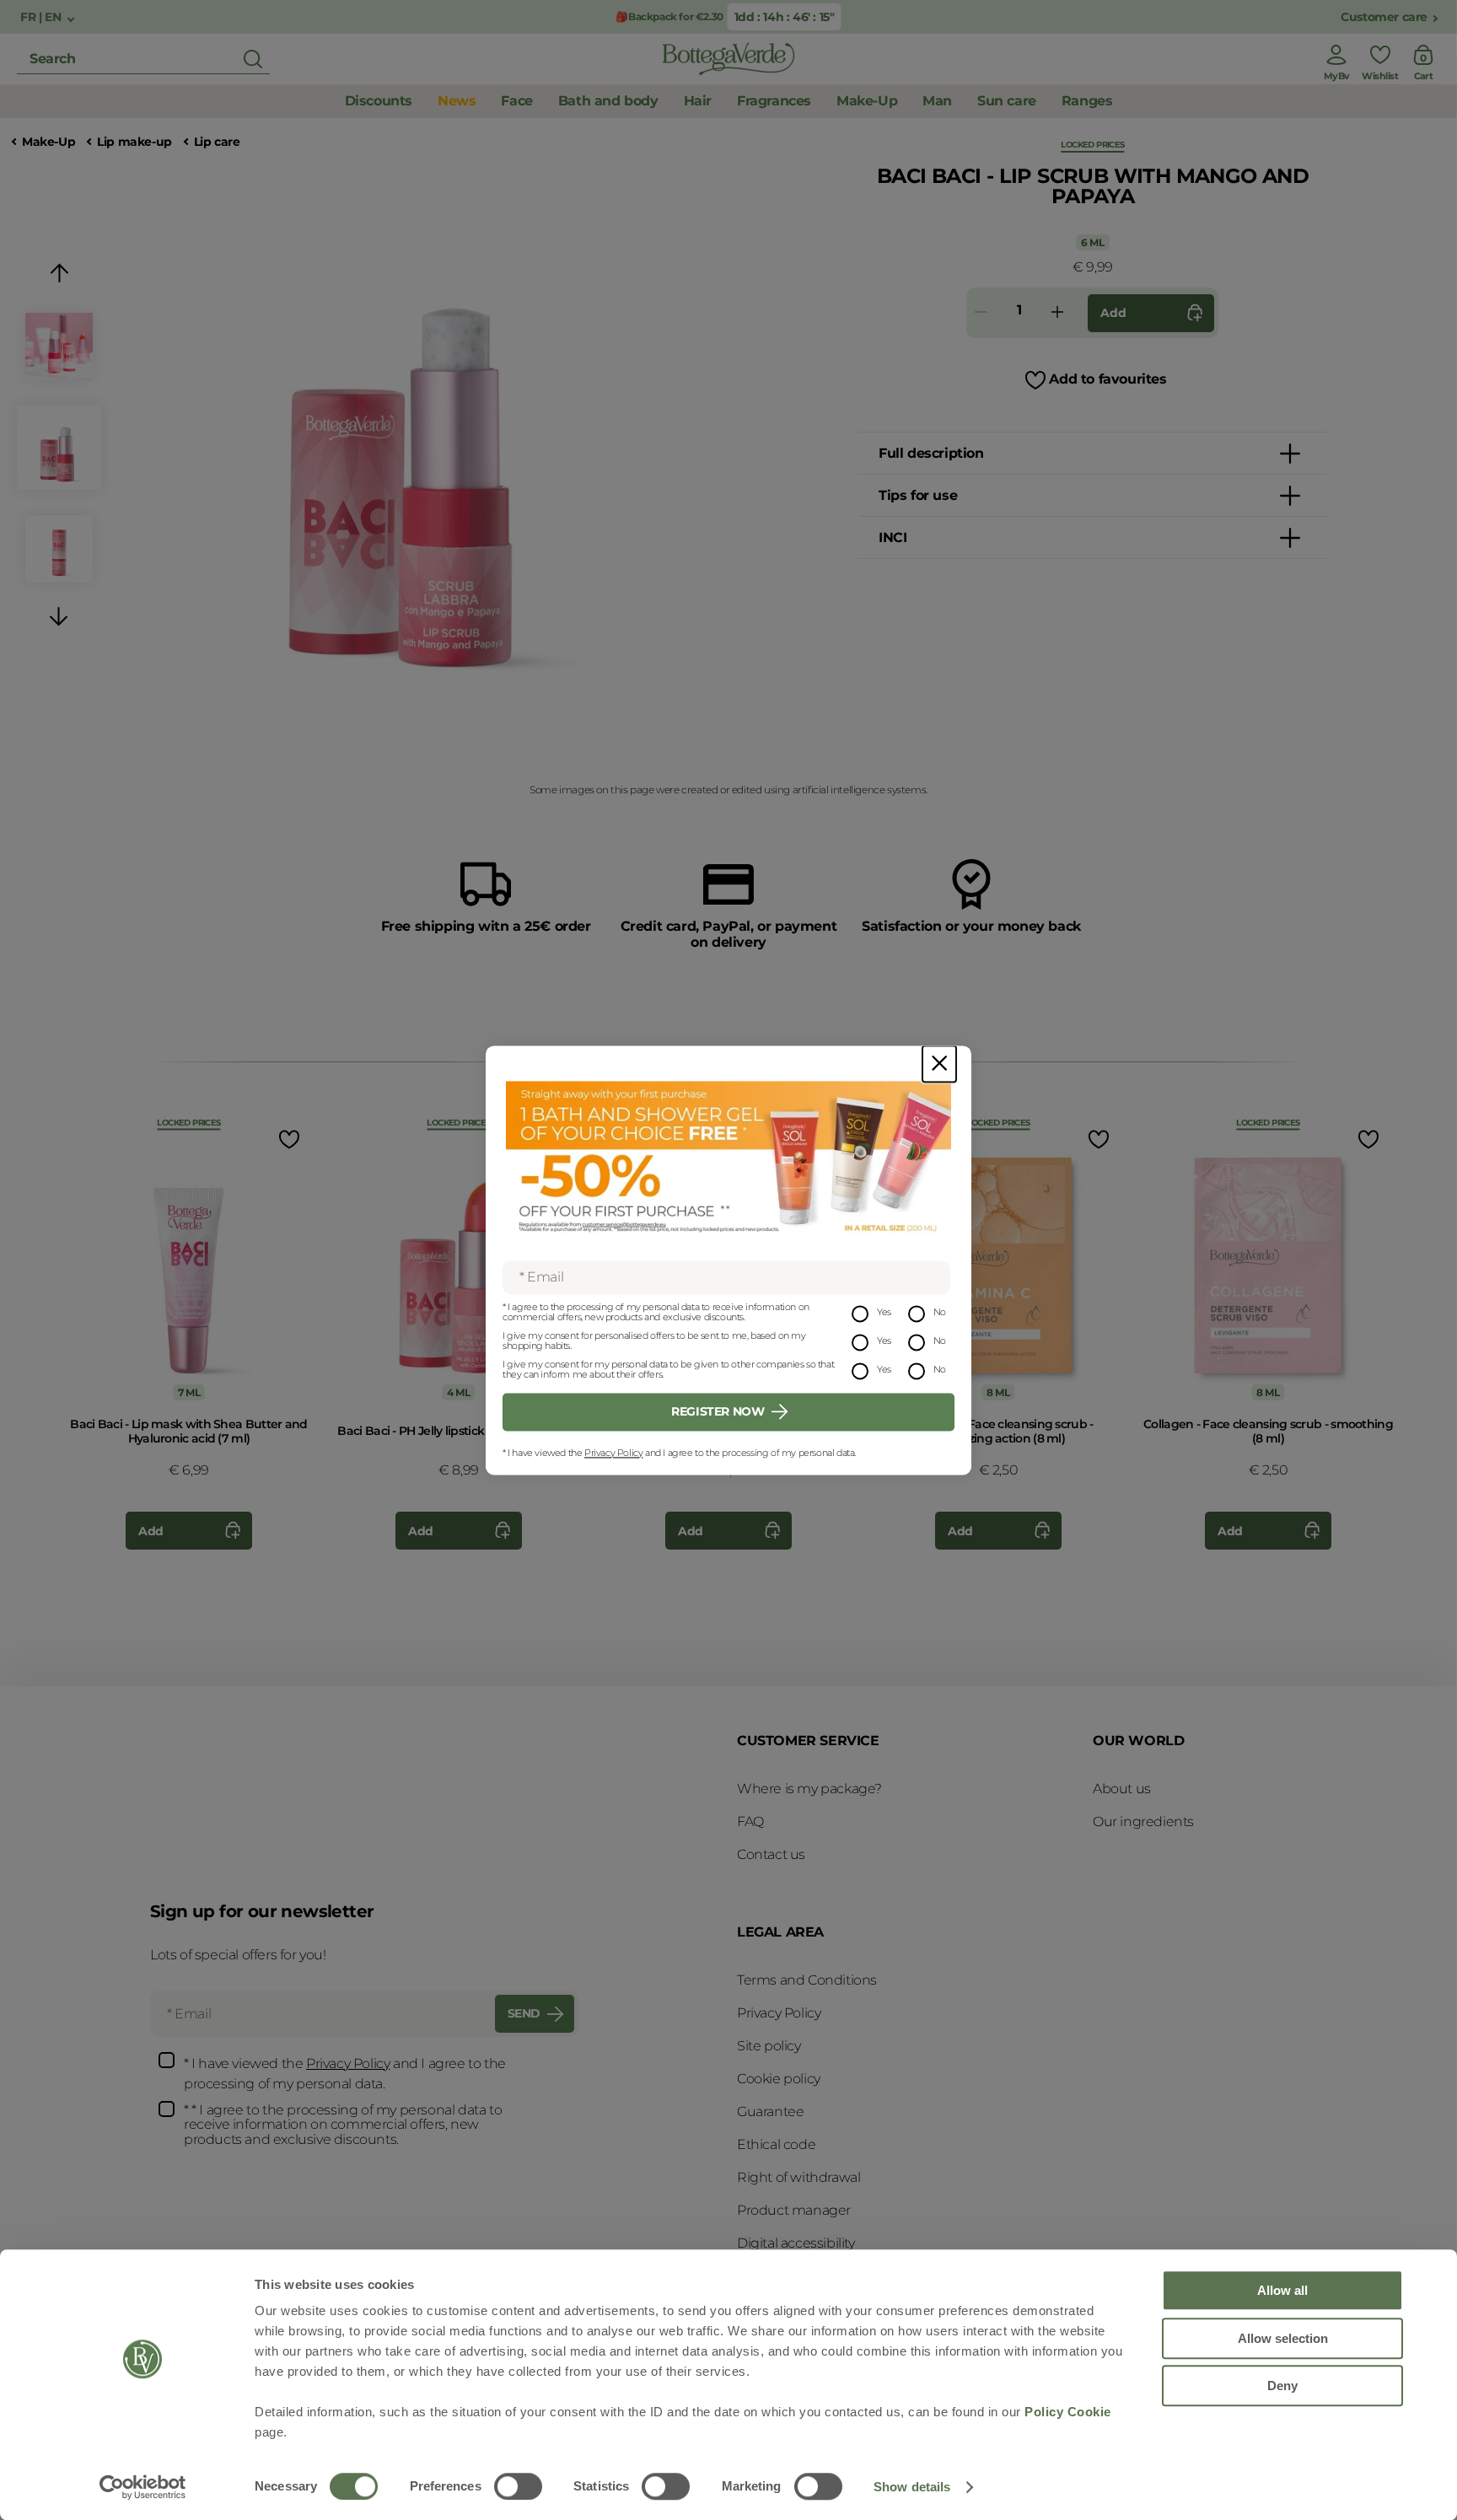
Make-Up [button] (867, 101)
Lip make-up (134, 142)
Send (524, 2013)
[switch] (518, 2486)
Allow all (1282, 2290)
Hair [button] (698, 101)
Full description (931, 453)
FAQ (750, 1821)
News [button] (457, 101)
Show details (912, 2487)
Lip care (217, 142)
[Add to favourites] (288, 1139)
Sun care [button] (1007, 101)
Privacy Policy (613, 1453)
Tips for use (918, 495)
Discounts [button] (379, 101)
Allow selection (1283, 2338)
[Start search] (253, 59)
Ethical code (776, 2144)
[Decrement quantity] (981, 313)
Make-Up (48, 142)
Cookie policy (779, 2079)
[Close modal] (939, 1064)
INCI (892, 537)
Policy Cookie (1068, 2412)
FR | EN (42, 17)
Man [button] (937, 101)
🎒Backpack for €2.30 (668, 16)
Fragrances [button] (774, 101)
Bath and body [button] (608, 101)
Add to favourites (1108, 379)
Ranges (1087, 101)
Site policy (769, 2046)
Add (1113, 313)
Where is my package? (809, 1789)
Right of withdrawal (798, 2177)
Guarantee (770, 2112)
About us (1122, 1789)
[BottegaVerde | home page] (728, 59)
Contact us (771, 1854)
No (940, 1312)
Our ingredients (1143, 1821)
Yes (884, 1312)
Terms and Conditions (807, 1980)
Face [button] (516, 101)
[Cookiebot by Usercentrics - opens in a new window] (143, 2487)
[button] (59, 276)
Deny (1282, 2386)
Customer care (1384, 17)
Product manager (794, 2210)
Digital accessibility (796, 2243)
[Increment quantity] (1057, 313)
